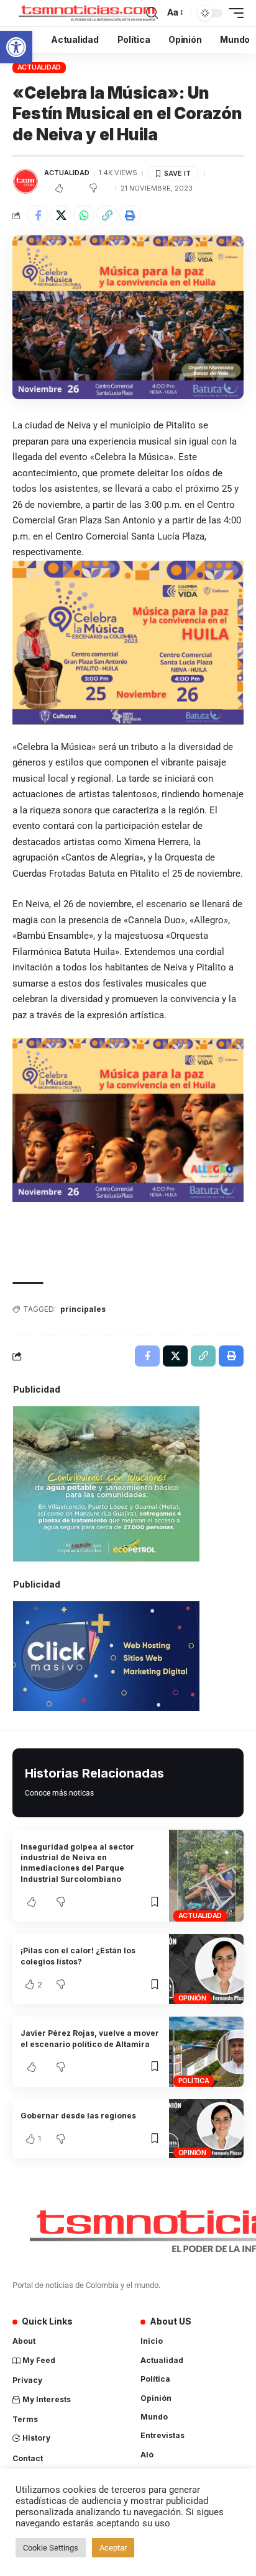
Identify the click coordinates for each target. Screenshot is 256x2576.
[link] (16, 47)
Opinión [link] (192, 1998)
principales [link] (83, 1309)
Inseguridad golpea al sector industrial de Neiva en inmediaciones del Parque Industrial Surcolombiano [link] (77, 1863)
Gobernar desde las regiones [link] (78, 2116)
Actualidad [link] (39, 67)
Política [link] (194, 2081)
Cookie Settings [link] (51, 2548)
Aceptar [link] (113, 2548)
